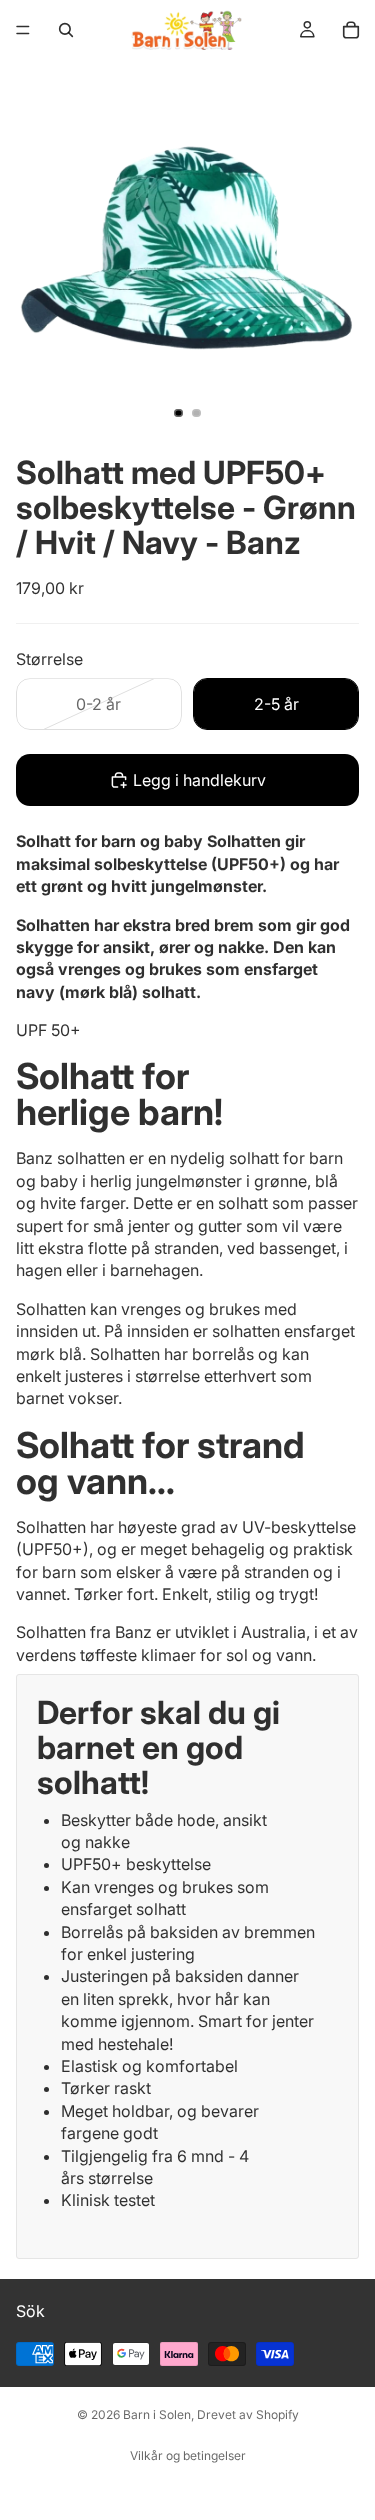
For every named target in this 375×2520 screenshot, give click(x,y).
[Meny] (23, 30)
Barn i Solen (157, 2414)
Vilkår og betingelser (188, 2455)
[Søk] (66, 30)
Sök (30, 2311)
